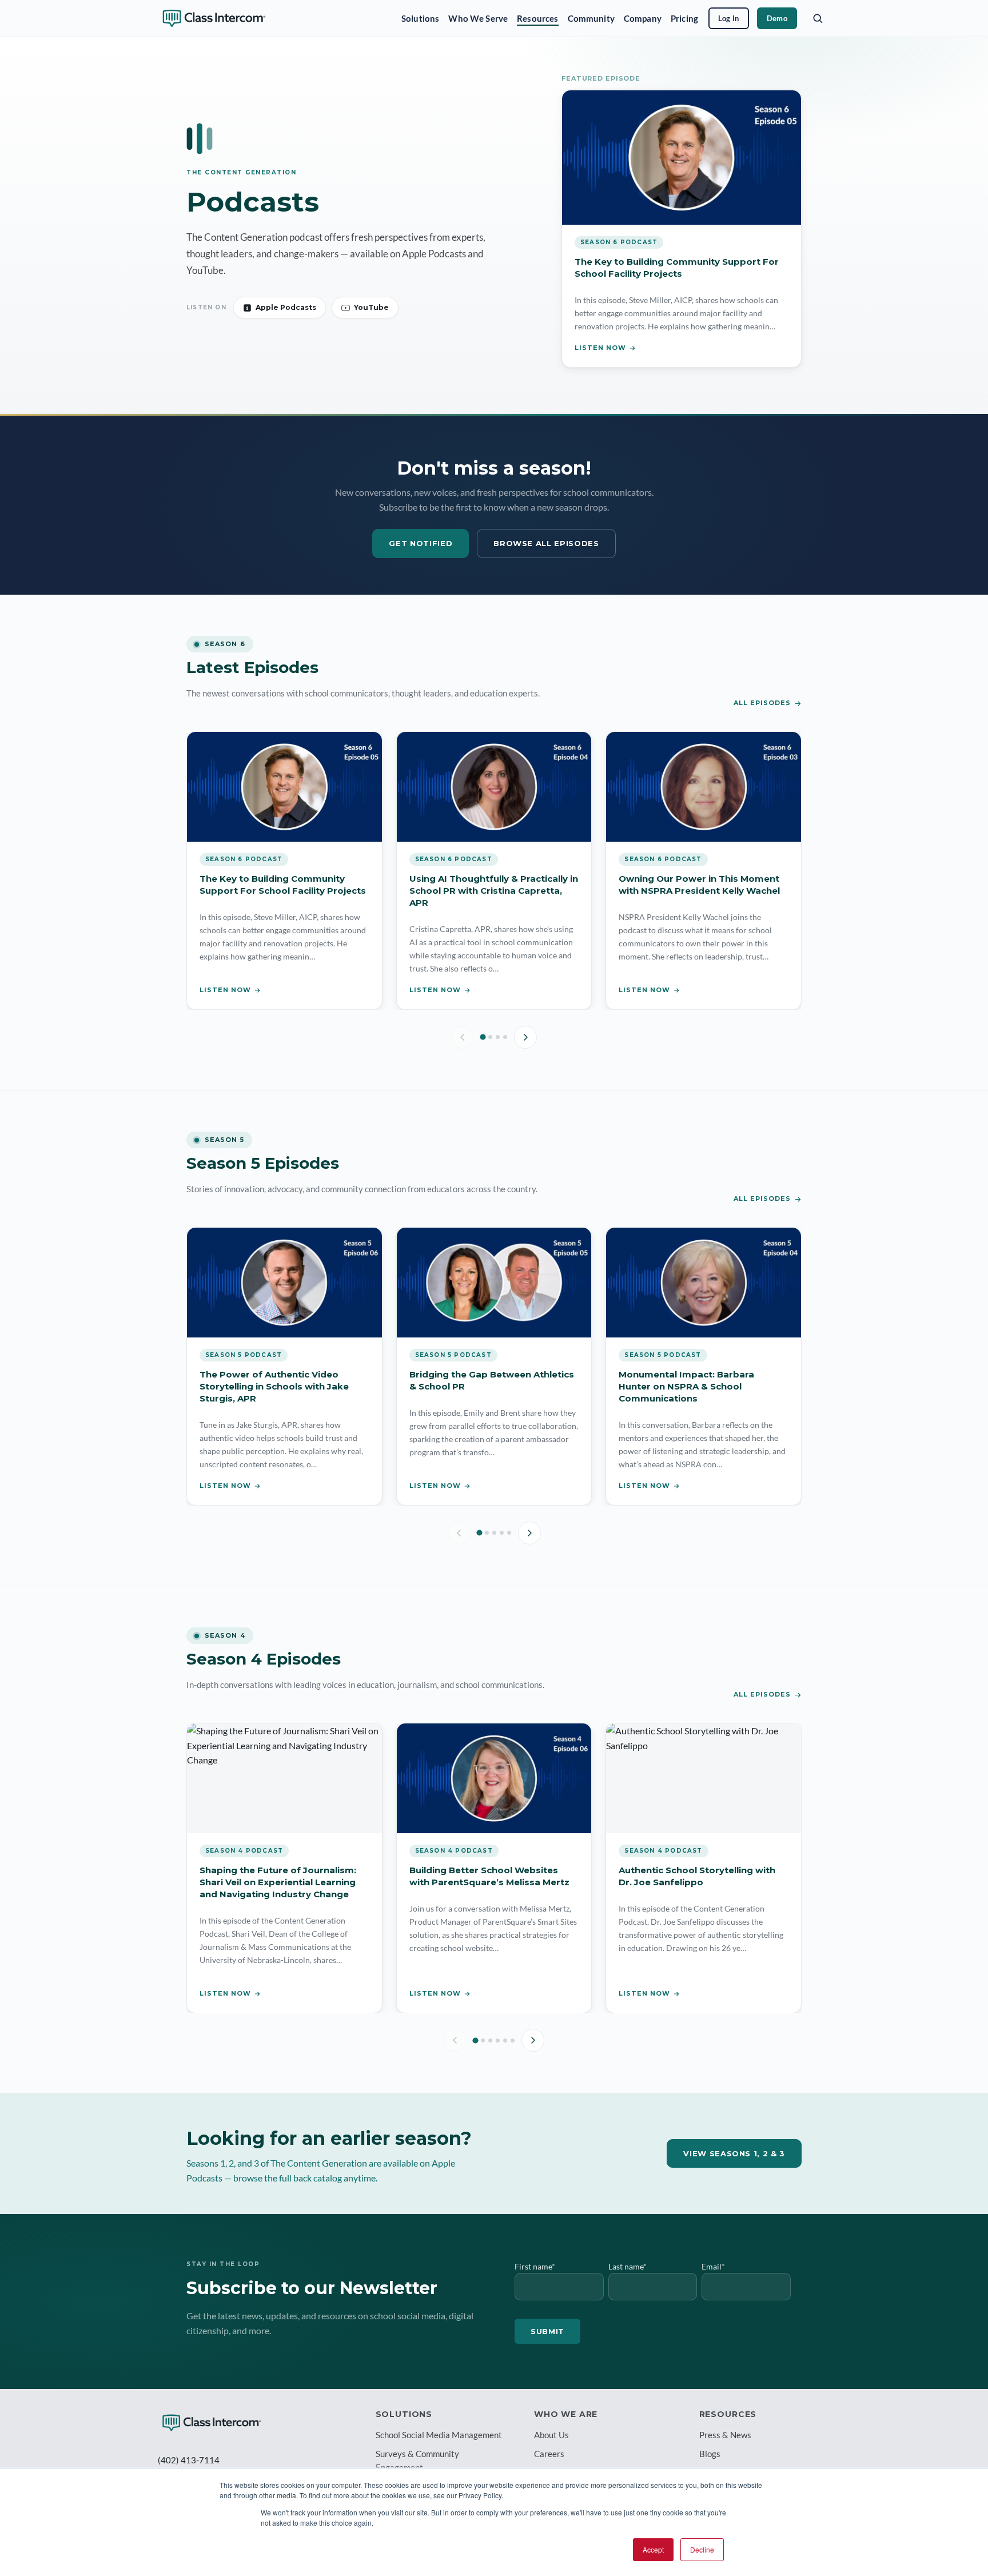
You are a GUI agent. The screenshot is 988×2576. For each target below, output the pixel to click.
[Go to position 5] (509, 1533)
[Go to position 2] (490, 1037)
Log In (729, 18)
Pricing (684, 18)
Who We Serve (478, 18)
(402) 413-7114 (189, 2460)
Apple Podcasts (286, 307)
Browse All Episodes (546, 543)
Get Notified (421, 543)
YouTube (371, 307)
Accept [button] (653, 2549)
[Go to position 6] (513, 2041)
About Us (551, 2435)
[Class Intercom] (212, 2423)
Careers (549, 2454)
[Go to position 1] (483, 1037)
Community (591, 18)
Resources (537, 18)
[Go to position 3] (498, 1037)
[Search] (818, 18)
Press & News (725, 2435)
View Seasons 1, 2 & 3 (734, 2153)
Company (643, 18)
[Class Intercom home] (214, 18)
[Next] (525, 1037)
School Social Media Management (439, 2435)
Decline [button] (702, 2549)
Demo (777, 18)
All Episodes (762, 703)
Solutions (420, 18)
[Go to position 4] (505, 1037)
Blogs (710, 2454)
